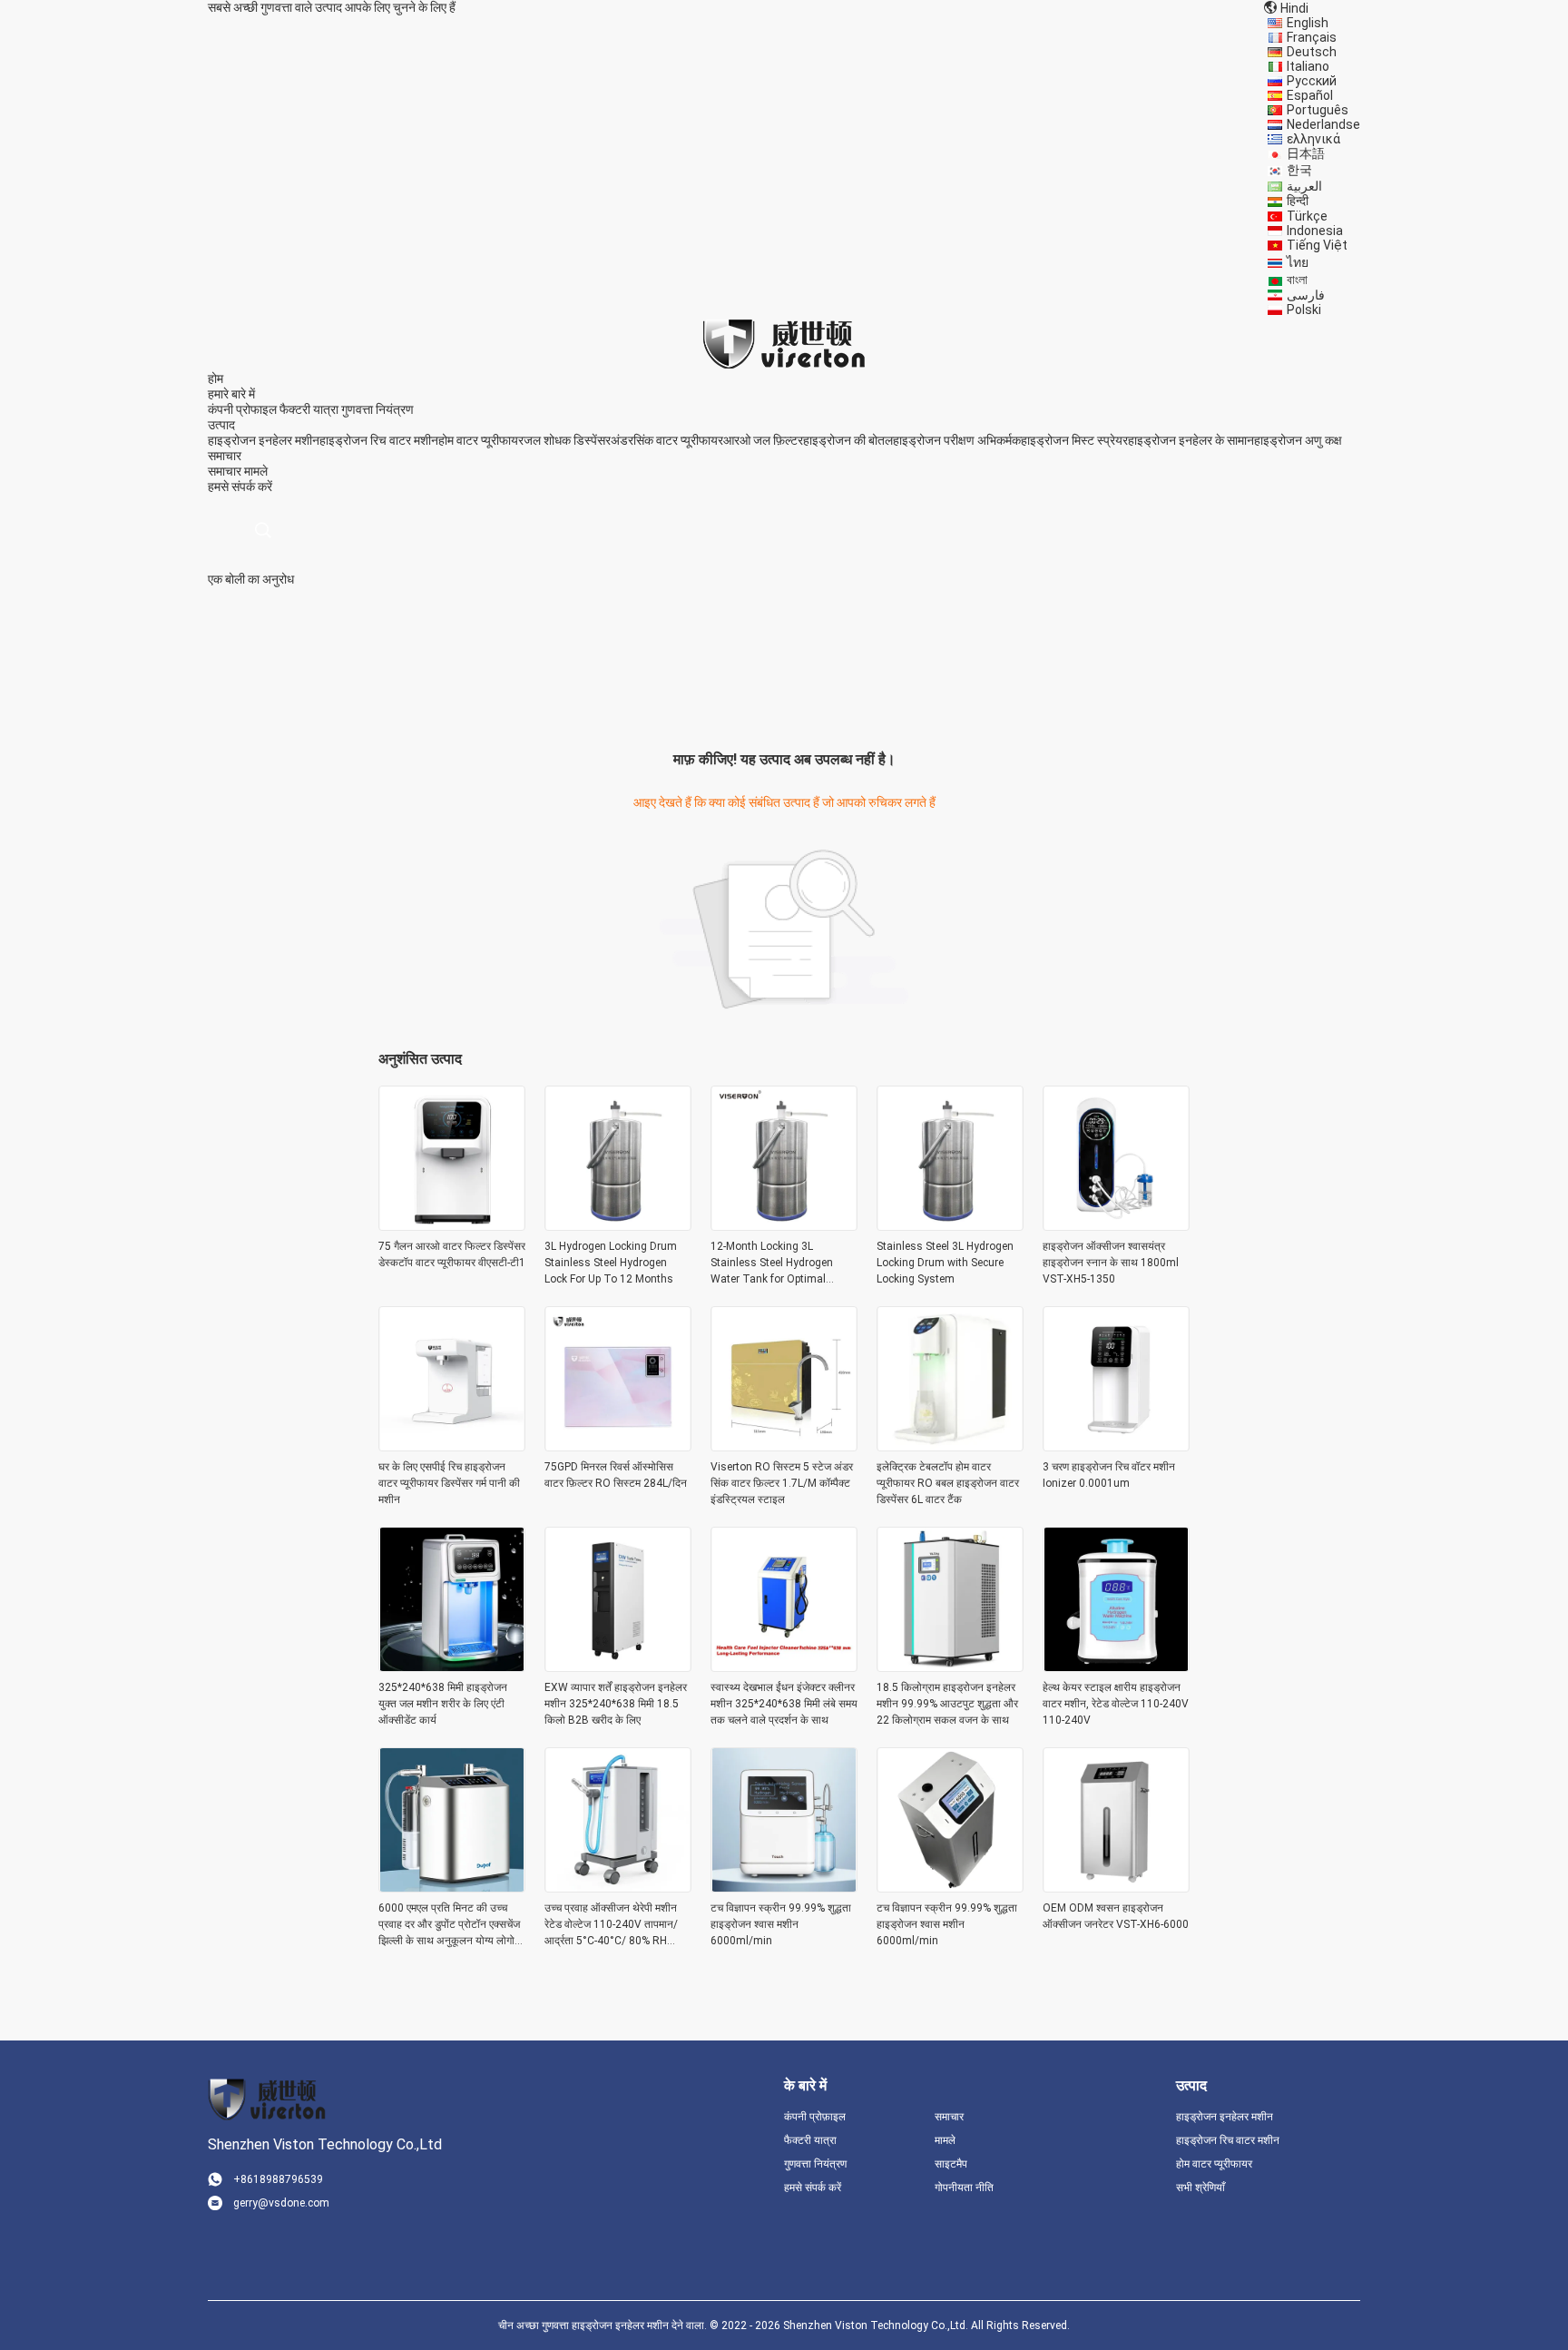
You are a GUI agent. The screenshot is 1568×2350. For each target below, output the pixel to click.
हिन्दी (1298, 201)
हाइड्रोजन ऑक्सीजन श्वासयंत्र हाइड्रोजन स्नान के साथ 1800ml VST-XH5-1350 (1111, 1263)
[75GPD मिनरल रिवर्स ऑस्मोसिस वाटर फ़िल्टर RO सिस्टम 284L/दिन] (618, 1446)
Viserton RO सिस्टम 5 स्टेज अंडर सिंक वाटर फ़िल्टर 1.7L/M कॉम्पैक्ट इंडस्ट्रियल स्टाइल (782, 1483)
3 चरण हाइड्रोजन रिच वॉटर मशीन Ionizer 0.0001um (1109, 1475)
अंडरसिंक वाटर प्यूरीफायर (667, 440)
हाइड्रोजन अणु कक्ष (1298, 440)
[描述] (263, 531)
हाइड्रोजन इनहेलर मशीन (264, 440)
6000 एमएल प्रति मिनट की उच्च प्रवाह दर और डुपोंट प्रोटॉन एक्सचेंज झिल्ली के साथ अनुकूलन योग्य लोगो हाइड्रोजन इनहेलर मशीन (449, 1925)
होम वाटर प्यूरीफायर (481, 440)
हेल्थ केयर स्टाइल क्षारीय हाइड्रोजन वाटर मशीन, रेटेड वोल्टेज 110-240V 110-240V (1116, 1704)
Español (1310, 95)
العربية (1304, 186)
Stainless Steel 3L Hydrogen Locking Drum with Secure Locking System (945, 1263)
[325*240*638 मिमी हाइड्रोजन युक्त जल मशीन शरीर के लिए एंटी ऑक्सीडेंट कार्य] (452, 1667)
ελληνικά (1313, 139)
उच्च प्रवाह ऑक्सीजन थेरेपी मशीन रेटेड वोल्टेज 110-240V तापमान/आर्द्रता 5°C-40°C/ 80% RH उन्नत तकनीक (611, 1925)
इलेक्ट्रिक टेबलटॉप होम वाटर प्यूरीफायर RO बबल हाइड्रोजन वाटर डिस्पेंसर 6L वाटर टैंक (948, 1483)
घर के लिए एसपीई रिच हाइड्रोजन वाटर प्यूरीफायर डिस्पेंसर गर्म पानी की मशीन (449, 1483)
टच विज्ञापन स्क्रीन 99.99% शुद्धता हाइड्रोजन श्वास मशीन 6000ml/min (781, 1924)
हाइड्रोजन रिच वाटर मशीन (379, 440)
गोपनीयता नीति (964, 2188)
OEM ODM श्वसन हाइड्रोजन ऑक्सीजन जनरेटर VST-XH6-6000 (1116, 1916)
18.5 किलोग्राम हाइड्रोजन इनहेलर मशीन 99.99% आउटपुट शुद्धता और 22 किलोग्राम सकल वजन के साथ (947, 1704)
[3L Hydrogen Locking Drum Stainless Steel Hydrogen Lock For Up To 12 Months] (618, 1225)
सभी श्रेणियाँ (1200, 2188)
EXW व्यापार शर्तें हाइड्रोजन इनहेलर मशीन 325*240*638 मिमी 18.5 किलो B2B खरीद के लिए (616, 1704)
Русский (1312, 81)
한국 (1299, 170)
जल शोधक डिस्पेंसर (567, 440)
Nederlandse (1323, 124)
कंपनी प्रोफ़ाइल (815, 2117)
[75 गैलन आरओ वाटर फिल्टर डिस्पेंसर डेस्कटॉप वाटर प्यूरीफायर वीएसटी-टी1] (452, 1225)
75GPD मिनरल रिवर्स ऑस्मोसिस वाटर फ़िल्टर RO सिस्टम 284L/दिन (616, 1475)
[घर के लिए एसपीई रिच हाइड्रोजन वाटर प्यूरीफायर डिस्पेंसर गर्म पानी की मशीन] (452, 1446)
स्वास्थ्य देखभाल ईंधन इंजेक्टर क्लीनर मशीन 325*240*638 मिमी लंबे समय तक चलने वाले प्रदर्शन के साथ (784, 1704)
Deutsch (1312, 52)
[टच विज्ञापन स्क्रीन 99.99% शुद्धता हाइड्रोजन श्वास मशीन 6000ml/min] (784, 1887)
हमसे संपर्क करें (813, 2188)
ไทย (1298, 262)
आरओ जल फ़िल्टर (763, 440)
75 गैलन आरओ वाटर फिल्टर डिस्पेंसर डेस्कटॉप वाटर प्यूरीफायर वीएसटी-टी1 (452, 1254)
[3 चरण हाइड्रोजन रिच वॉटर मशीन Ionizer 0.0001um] (1116, 1446)
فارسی (1306, 295)
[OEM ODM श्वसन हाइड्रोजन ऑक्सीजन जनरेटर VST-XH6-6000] (1116, 1887)
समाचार (225, 471)
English (1308, 23)
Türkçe (1307, 216)
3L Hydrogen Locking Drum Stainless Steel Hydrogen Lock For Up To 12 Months (611, 1263)
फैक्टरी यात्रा (309, 409)
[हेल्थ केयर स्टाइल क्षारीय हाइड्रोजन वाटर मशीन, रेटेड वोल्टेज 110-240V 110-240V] (1116, 1667)
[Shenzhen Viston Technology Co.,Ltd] (784, 343)
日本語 (1306, 153)
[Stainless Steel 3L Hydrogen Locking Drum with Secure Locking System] (950, 1225)
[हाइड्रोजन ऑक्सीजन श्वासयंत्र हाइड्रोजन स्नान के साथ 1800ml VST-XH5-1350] (1116, 1225)
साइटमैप (951, 2164)
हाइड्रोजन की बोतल (848, 440)
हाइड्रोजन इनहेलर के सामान (1191, 440)
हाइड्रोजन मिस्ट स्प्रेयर (1074, 440)
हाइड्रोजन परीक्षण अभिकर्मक (957, 440)
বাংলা (1297, 280)
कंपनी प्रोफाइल (242, 409)
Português (1318, 110)
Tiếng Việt (1317, 245)
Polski (1304, 310)
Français (1312, 37)
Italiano (1308, 66)
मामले (256, 471)
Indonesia (1315, 231)
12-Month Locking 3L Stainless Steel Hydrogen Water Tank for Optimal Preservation (772, 1263)
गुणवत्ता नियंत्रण (377, 409)
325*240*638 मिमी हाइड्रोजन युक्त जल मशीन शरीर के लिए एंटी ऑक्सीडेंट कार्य (443, 1704)
